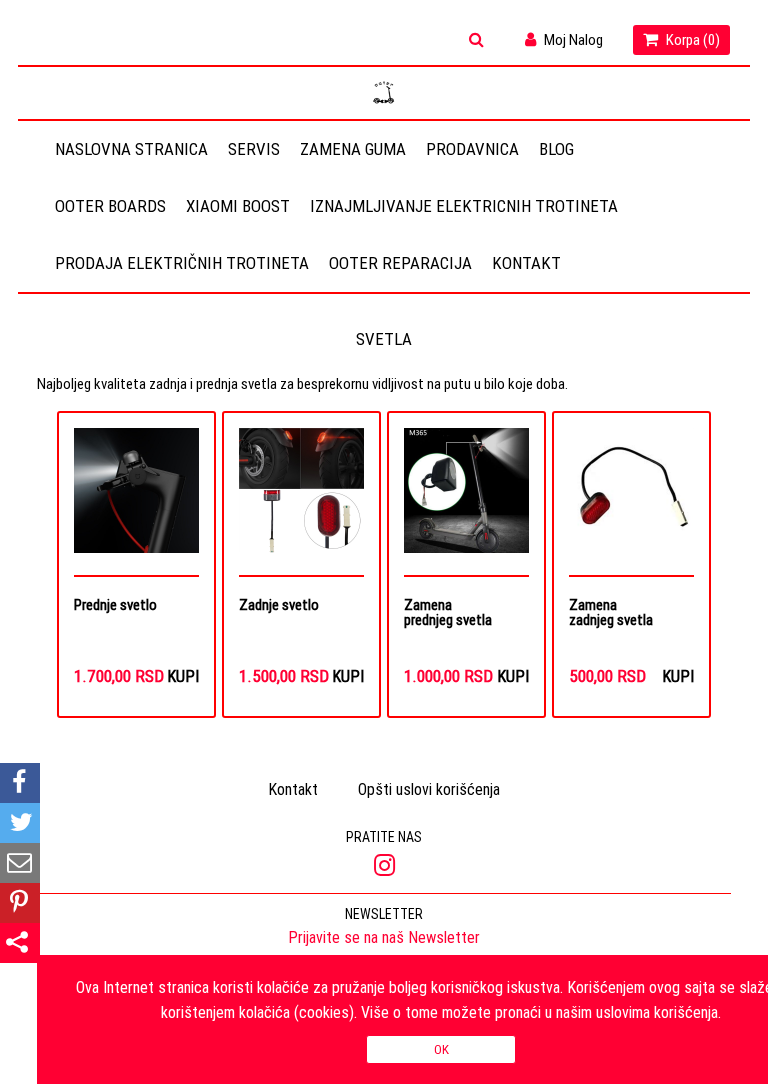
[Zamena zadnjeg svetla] (631, 501)
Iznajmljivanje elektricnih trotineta (464, 206)
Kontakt (526, 263)
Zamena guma (353, 149)
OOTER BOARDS (110, 206)
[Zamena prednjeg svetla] (466, 501)
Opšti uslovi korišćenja (429, 789)
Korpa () (691, 39)
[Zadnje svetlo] (301, 501)
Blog (556, 149)
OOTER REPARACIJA (400, 263)
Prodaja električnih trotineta (182, 263)
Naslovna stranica (131, 149)
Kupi (183, 676)
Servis (254, 149)
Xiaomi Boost (238, 206)
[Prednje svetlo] (136, 501)
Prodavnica (472, 149)
